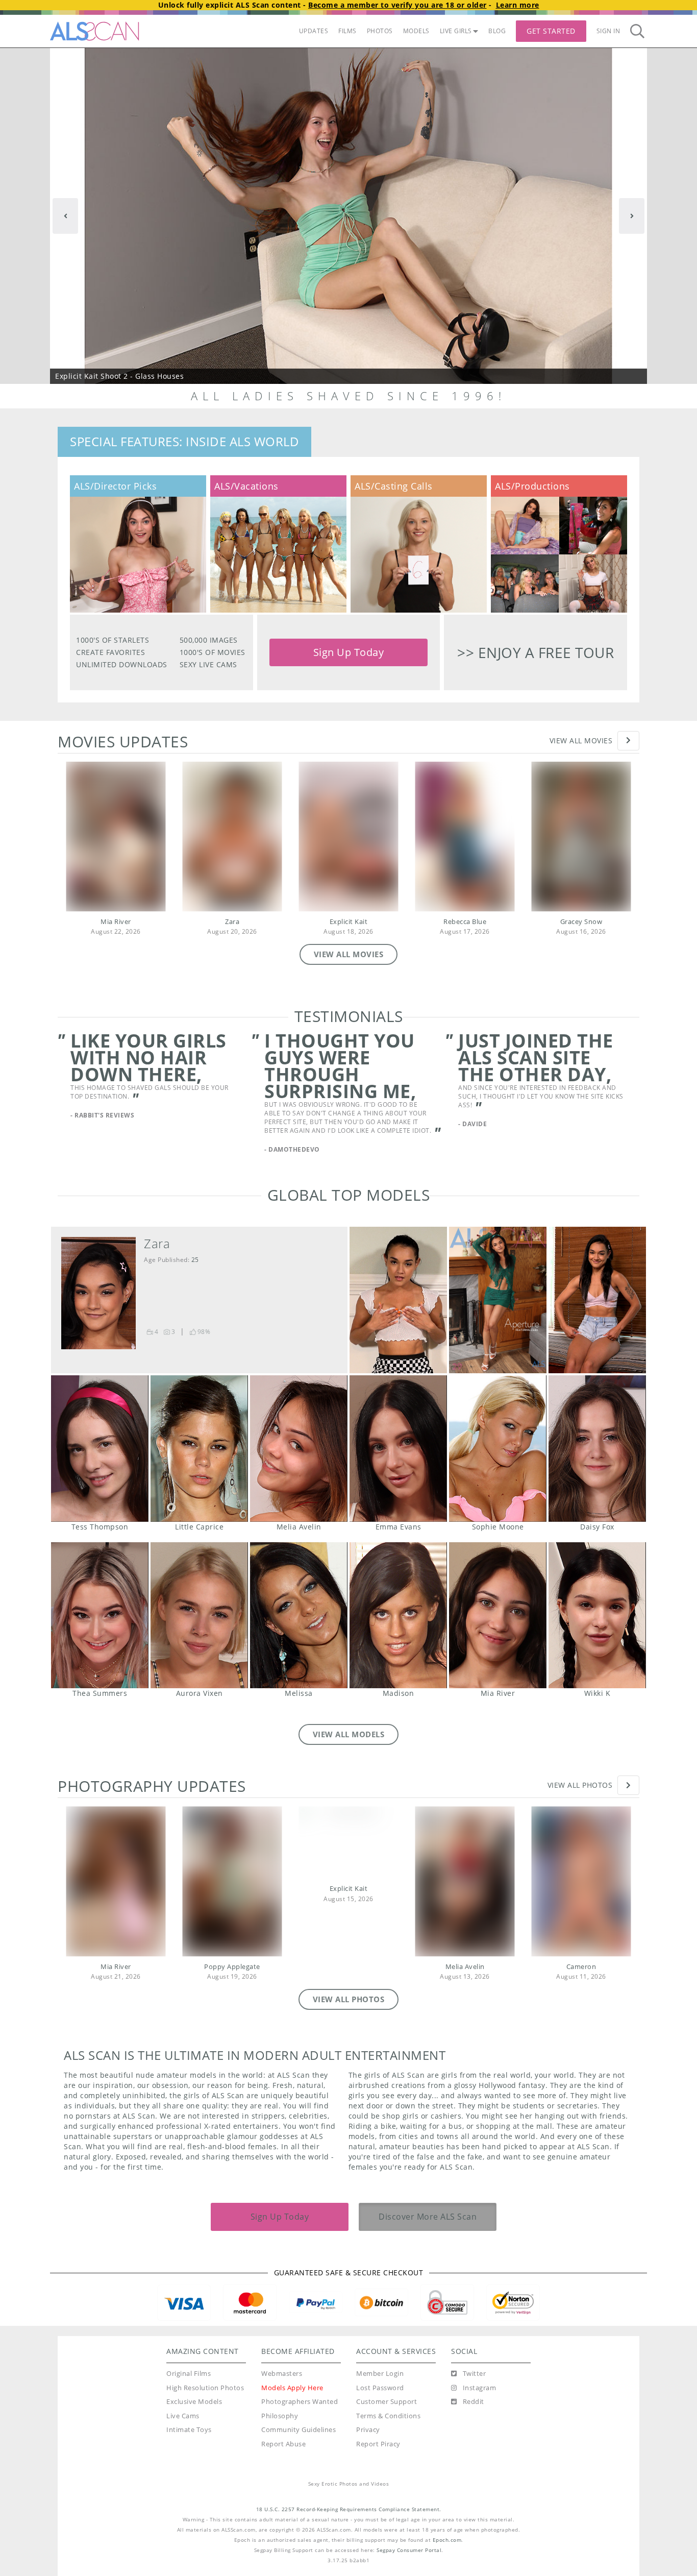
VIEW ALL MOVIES (349, 954)
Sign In (608, 31)
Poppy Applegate (232, 1985)
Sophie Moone (498, 1466)
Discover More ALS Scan (428, 2234)
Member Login (380, 2391)
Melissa (299, 1633)
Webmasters (282, 2391)
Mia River (116, 922)
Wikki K (597, 1633)
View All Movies (581, 740)
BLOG (497, 31)
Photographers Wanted (300, 2420)
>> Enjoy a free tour (536, 652)
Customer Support (387, 2420)
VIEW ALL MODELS (349, 1752)
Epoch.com (447, 2558)
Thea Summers (100, 1633)
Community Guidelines (298, 2448)
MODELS (416, 31)
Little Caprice (199, 1466)
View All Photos (580, 1803)
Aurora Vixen (199, 1633)
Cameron (581, 1985)
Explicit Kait (349, 922)
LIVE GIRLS (456, 31)
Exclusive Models (194, 2420)
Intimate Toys (189, 2448)
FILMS (347, 31)
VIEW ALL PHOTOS (349, 2017)
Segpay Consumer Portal (409, 2568)
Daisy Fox (597, 1466)
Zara (232, 922)
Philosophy (280, 2434)
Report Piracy (378, 2462)
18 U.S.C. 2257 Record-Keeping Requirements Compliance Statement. (349, 2527)
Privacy (368, 2448)
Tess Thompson (100, 1466)
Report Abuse (283, 2462)
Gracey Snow (581, 922)
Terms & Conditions (388, 2434)
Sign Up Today (349, 652)
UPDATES (314, 31)
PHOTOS (380, 31)
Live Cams (183, 2434)
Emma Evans (398, 1466)
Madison (398, 1633)
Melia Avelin (299, 1466)
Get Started (551, 31)
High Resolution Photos (205, 2406)
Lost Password (380, 2406)
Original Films (189, 2391)
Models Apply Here (292, 2406)
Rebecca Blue (465, 922)
